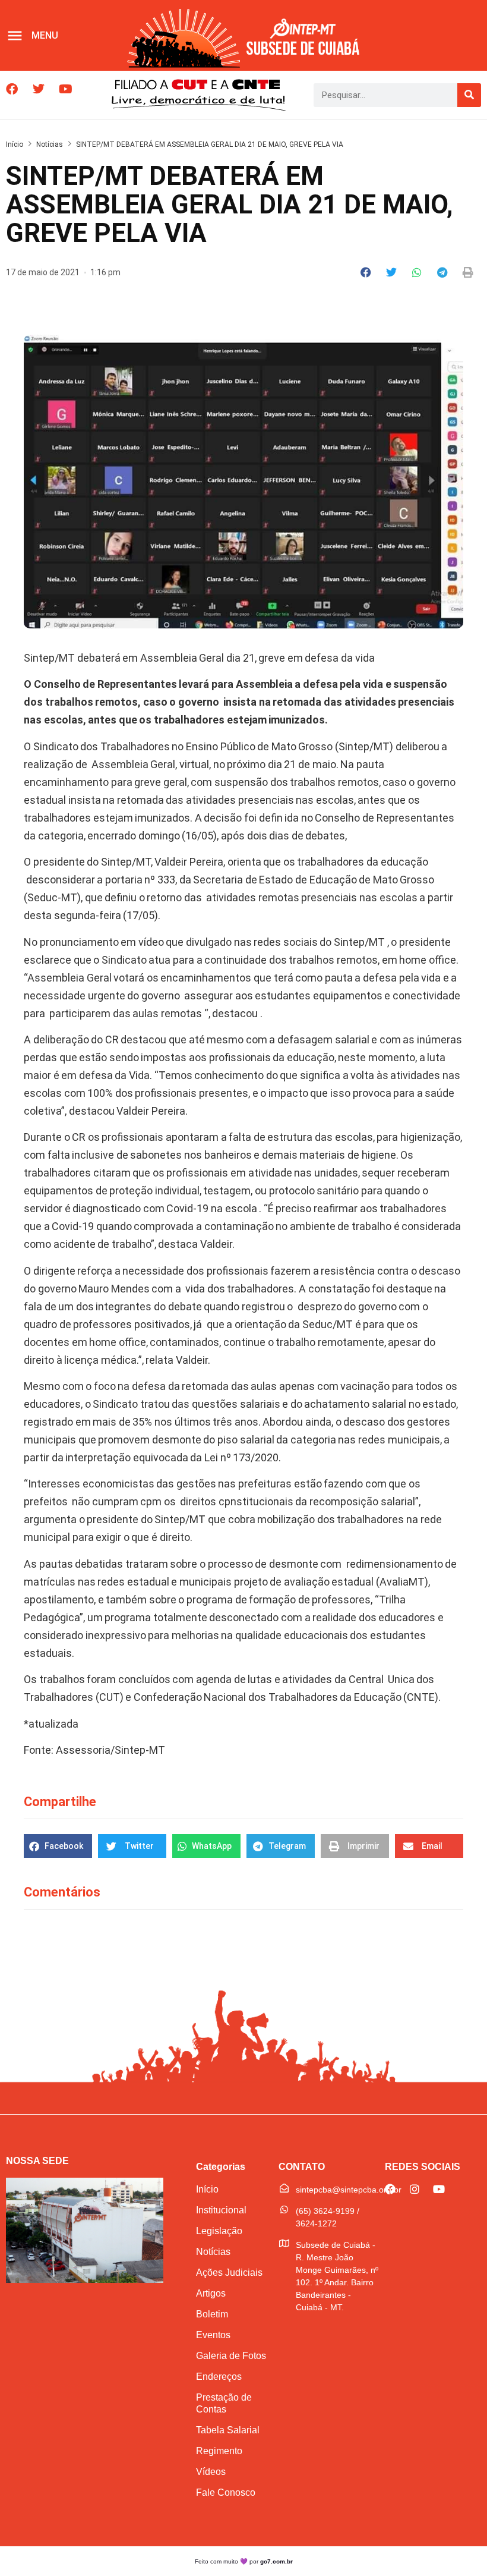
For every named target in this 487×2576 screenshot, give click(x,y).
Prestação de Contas (224, 2403)
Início (15, 144)
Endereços (219, 2377)
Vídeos (211, 2472)
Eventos (213, 2335)
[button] (366, 272)
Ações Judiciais (229, 2273)
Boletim (212, 2314)
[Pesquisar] (469, 95)
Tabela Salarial (228, 2430)
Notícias (50, 144)
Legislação (219, 2231)
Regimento (219, 2451)
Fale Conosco (226, 2492)
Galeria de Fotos (231, 2356)
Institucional (221, 2210)
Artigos (211, 2293)
